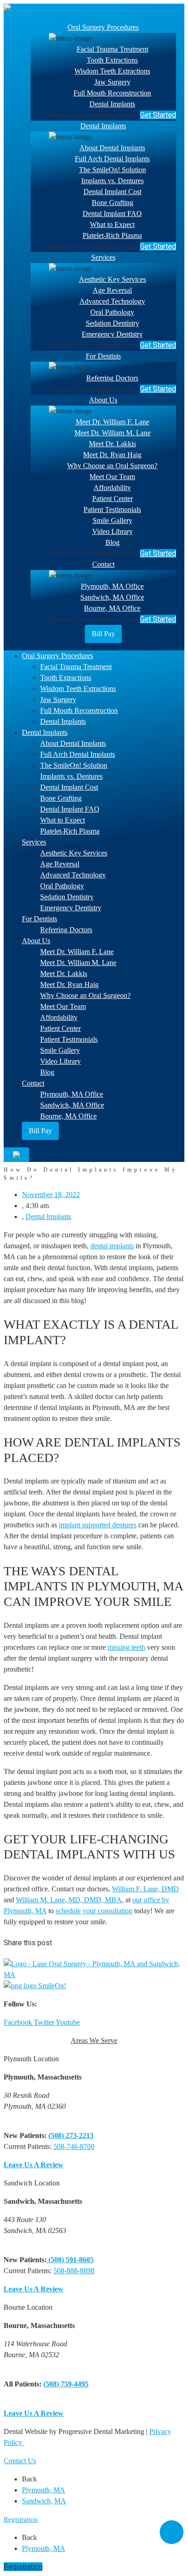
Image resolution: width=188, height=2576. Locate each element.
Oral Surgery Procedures (103, 27)
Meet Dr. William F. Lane (112, 422)
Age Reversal (112, 290)
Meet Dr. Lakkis (112, 444)
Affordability (112, 488)
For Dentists (103, 356)
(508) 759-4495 (66, 2384)
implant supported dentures (98, 1525)
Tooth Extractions (112, 60)
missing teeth (126, 1647)
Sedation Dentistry (112, 323)
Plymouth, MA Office (112, 586)
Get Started (158, 115)
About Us (103, 400)
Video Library (112, 531)
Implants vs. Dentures (112, 181)
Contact (103, 564)
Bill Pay (103, 634)
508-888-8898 (74, 2271)
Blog (112, 542)
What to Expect (112, 224)
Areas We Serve (94, 2040)
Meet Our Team (112, 477)
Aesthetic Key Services (112, 279)
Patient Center (112, 499)
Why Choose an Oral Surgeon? (112, 466)
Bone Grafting (112, 203)
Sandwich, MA (44, 2501)
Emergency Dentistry (112, 334)
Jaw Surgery (112, 82)
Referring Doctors (112, 378)
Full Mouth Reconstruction (112, 93)
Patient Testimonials (112, 509)
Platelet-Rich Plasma (112, 235)
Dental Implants (112, 104)
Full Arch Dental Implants (112, 159)
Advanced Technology (112, 301)
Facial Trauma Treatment (112, 49)
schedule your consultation (94, 1911)
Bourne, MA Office (112, 608)
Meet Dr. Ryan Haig (112, 455)
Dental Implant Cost (112, 192)
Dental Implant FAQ (112, 214)
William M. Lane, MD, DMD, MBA (69, 1900)
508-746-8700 (74, 2146)
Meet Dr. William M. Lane (112, 433)
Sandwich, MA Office (112, 597)
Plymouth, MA (44, 2490)
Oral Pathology (112, 312)
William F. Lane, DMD (145, 1889)
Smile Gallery (112, 520)
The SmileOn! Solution (112, 170)
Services (103, 257)
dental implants (112, 1246)
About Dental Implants (112, 148)
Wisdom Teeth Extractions (112, 71)
